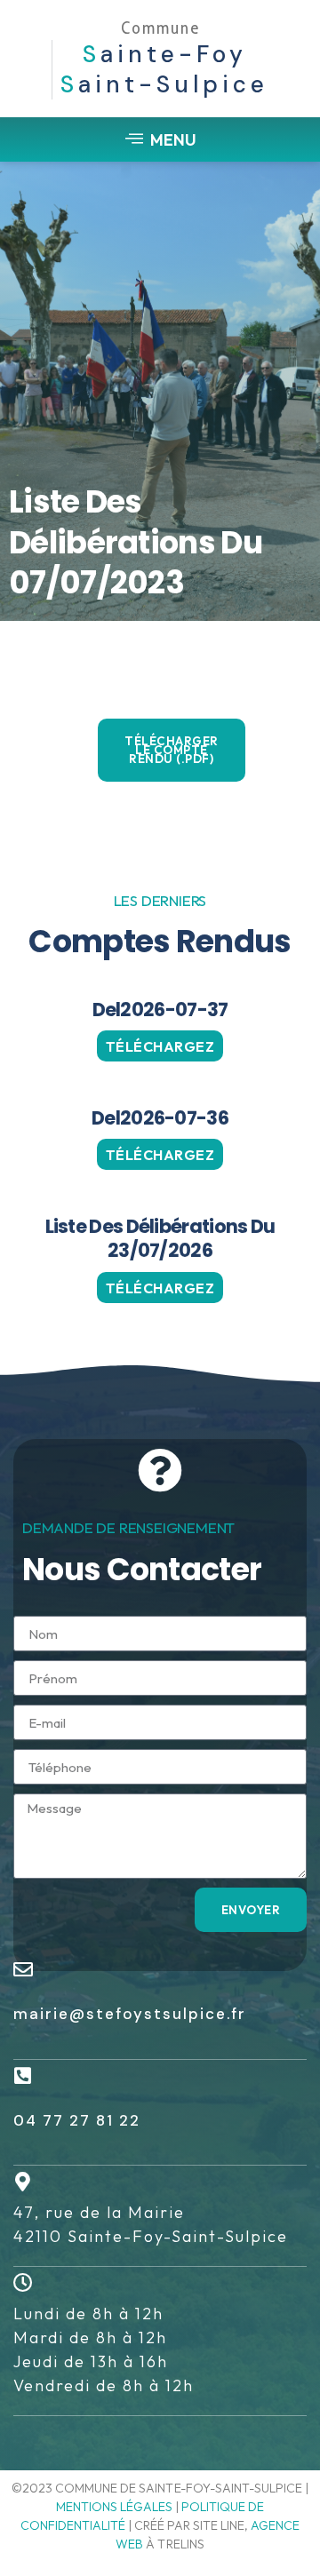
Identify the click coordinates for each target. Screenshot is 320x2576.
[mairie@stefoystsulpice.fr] (23, 1969)
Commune (160, 28)
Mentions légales (114, 2507)
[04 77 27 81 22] (23, 2076)
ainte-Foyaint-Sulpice (164, 69)
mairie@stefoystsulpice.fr (130, 2014)
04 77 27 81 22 (77, 2120)
